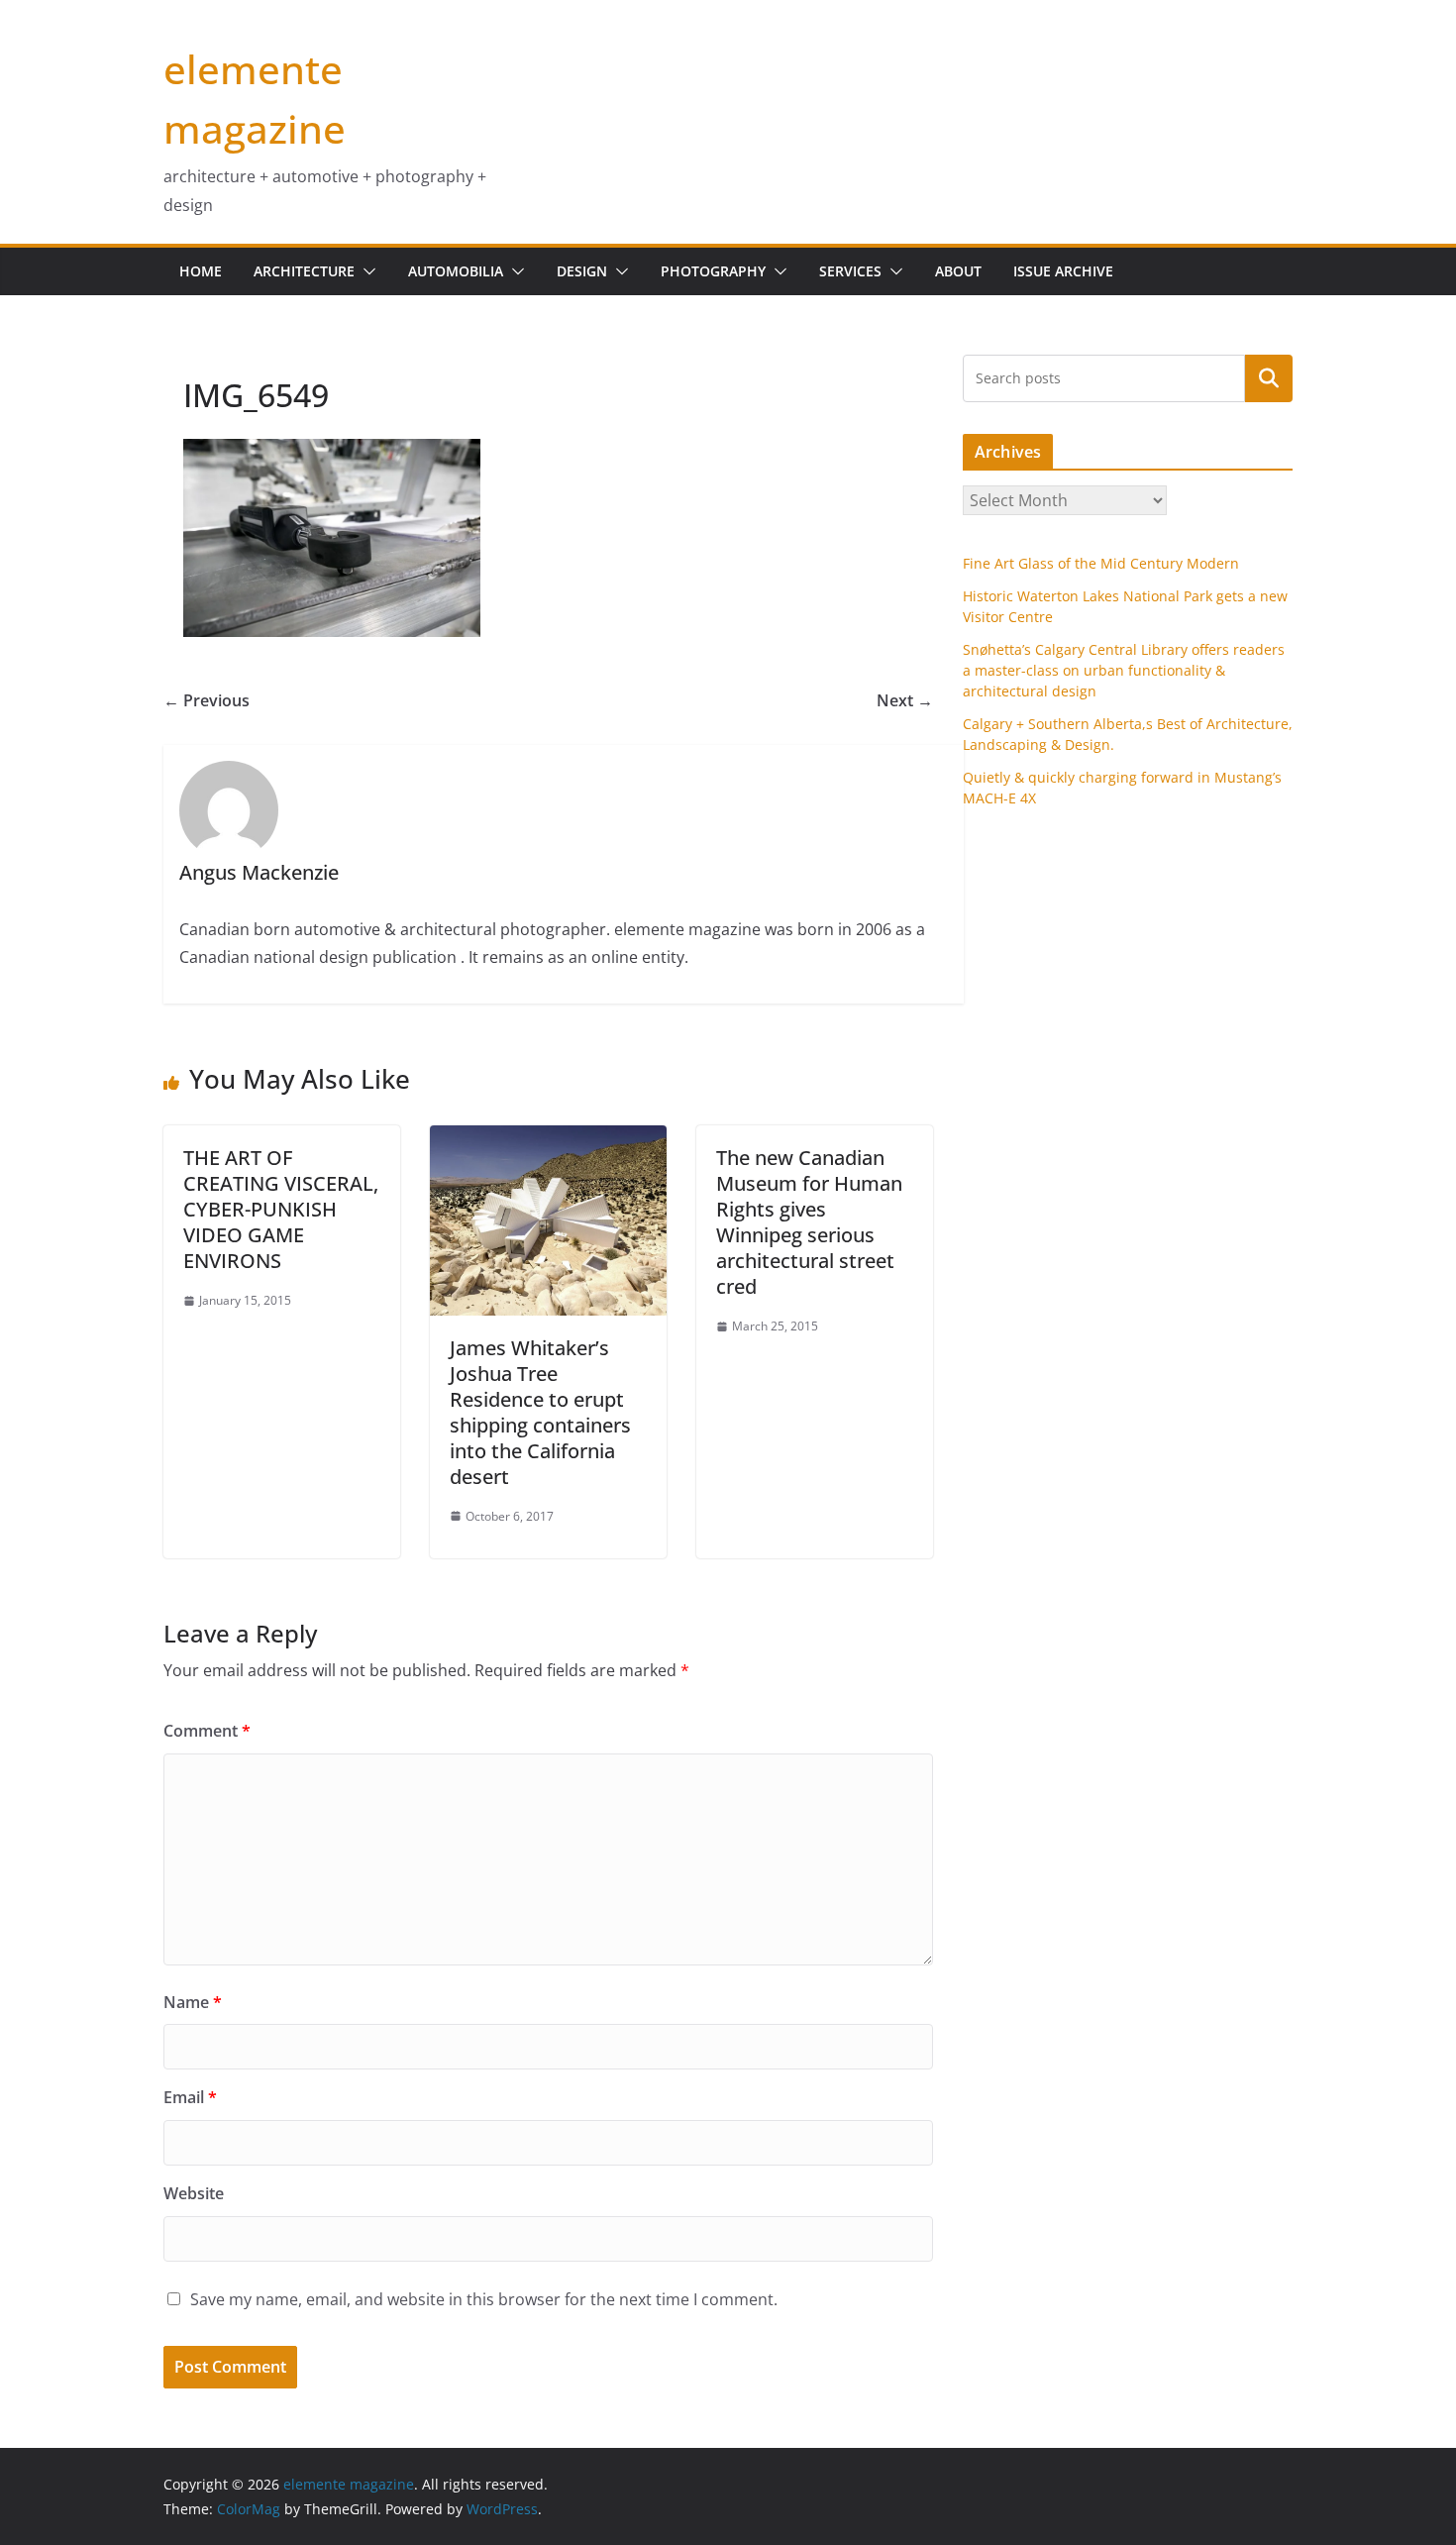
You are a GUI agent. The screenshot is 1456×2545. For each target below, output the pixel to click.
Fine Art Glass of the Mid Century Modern (1101, 563)
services (850, 271)
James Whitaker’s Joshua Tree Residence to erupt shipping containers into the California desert (540, 1412)
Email (190, 2097)
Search (1269, 377)
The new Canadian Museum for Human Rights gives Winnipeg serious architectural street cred (809, 1222)
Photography (713, 271)
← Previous (207, 700)
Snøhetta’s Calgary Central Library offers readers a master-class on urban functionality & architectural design (1124, 670)
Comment (207, 1731)
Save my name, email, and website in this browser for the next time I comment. (484, 2299)
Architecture (304, 271)
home (201, 271)
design (582, 271)
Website (194, 2193)
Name (193, 2002)
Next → (905, 700)
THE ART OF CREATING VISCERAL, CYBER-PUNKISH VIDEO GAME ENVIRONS (281, 1209)
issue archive (1063, 271)
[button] (365, 271)
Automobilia (456, 271)
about (958, 271)
